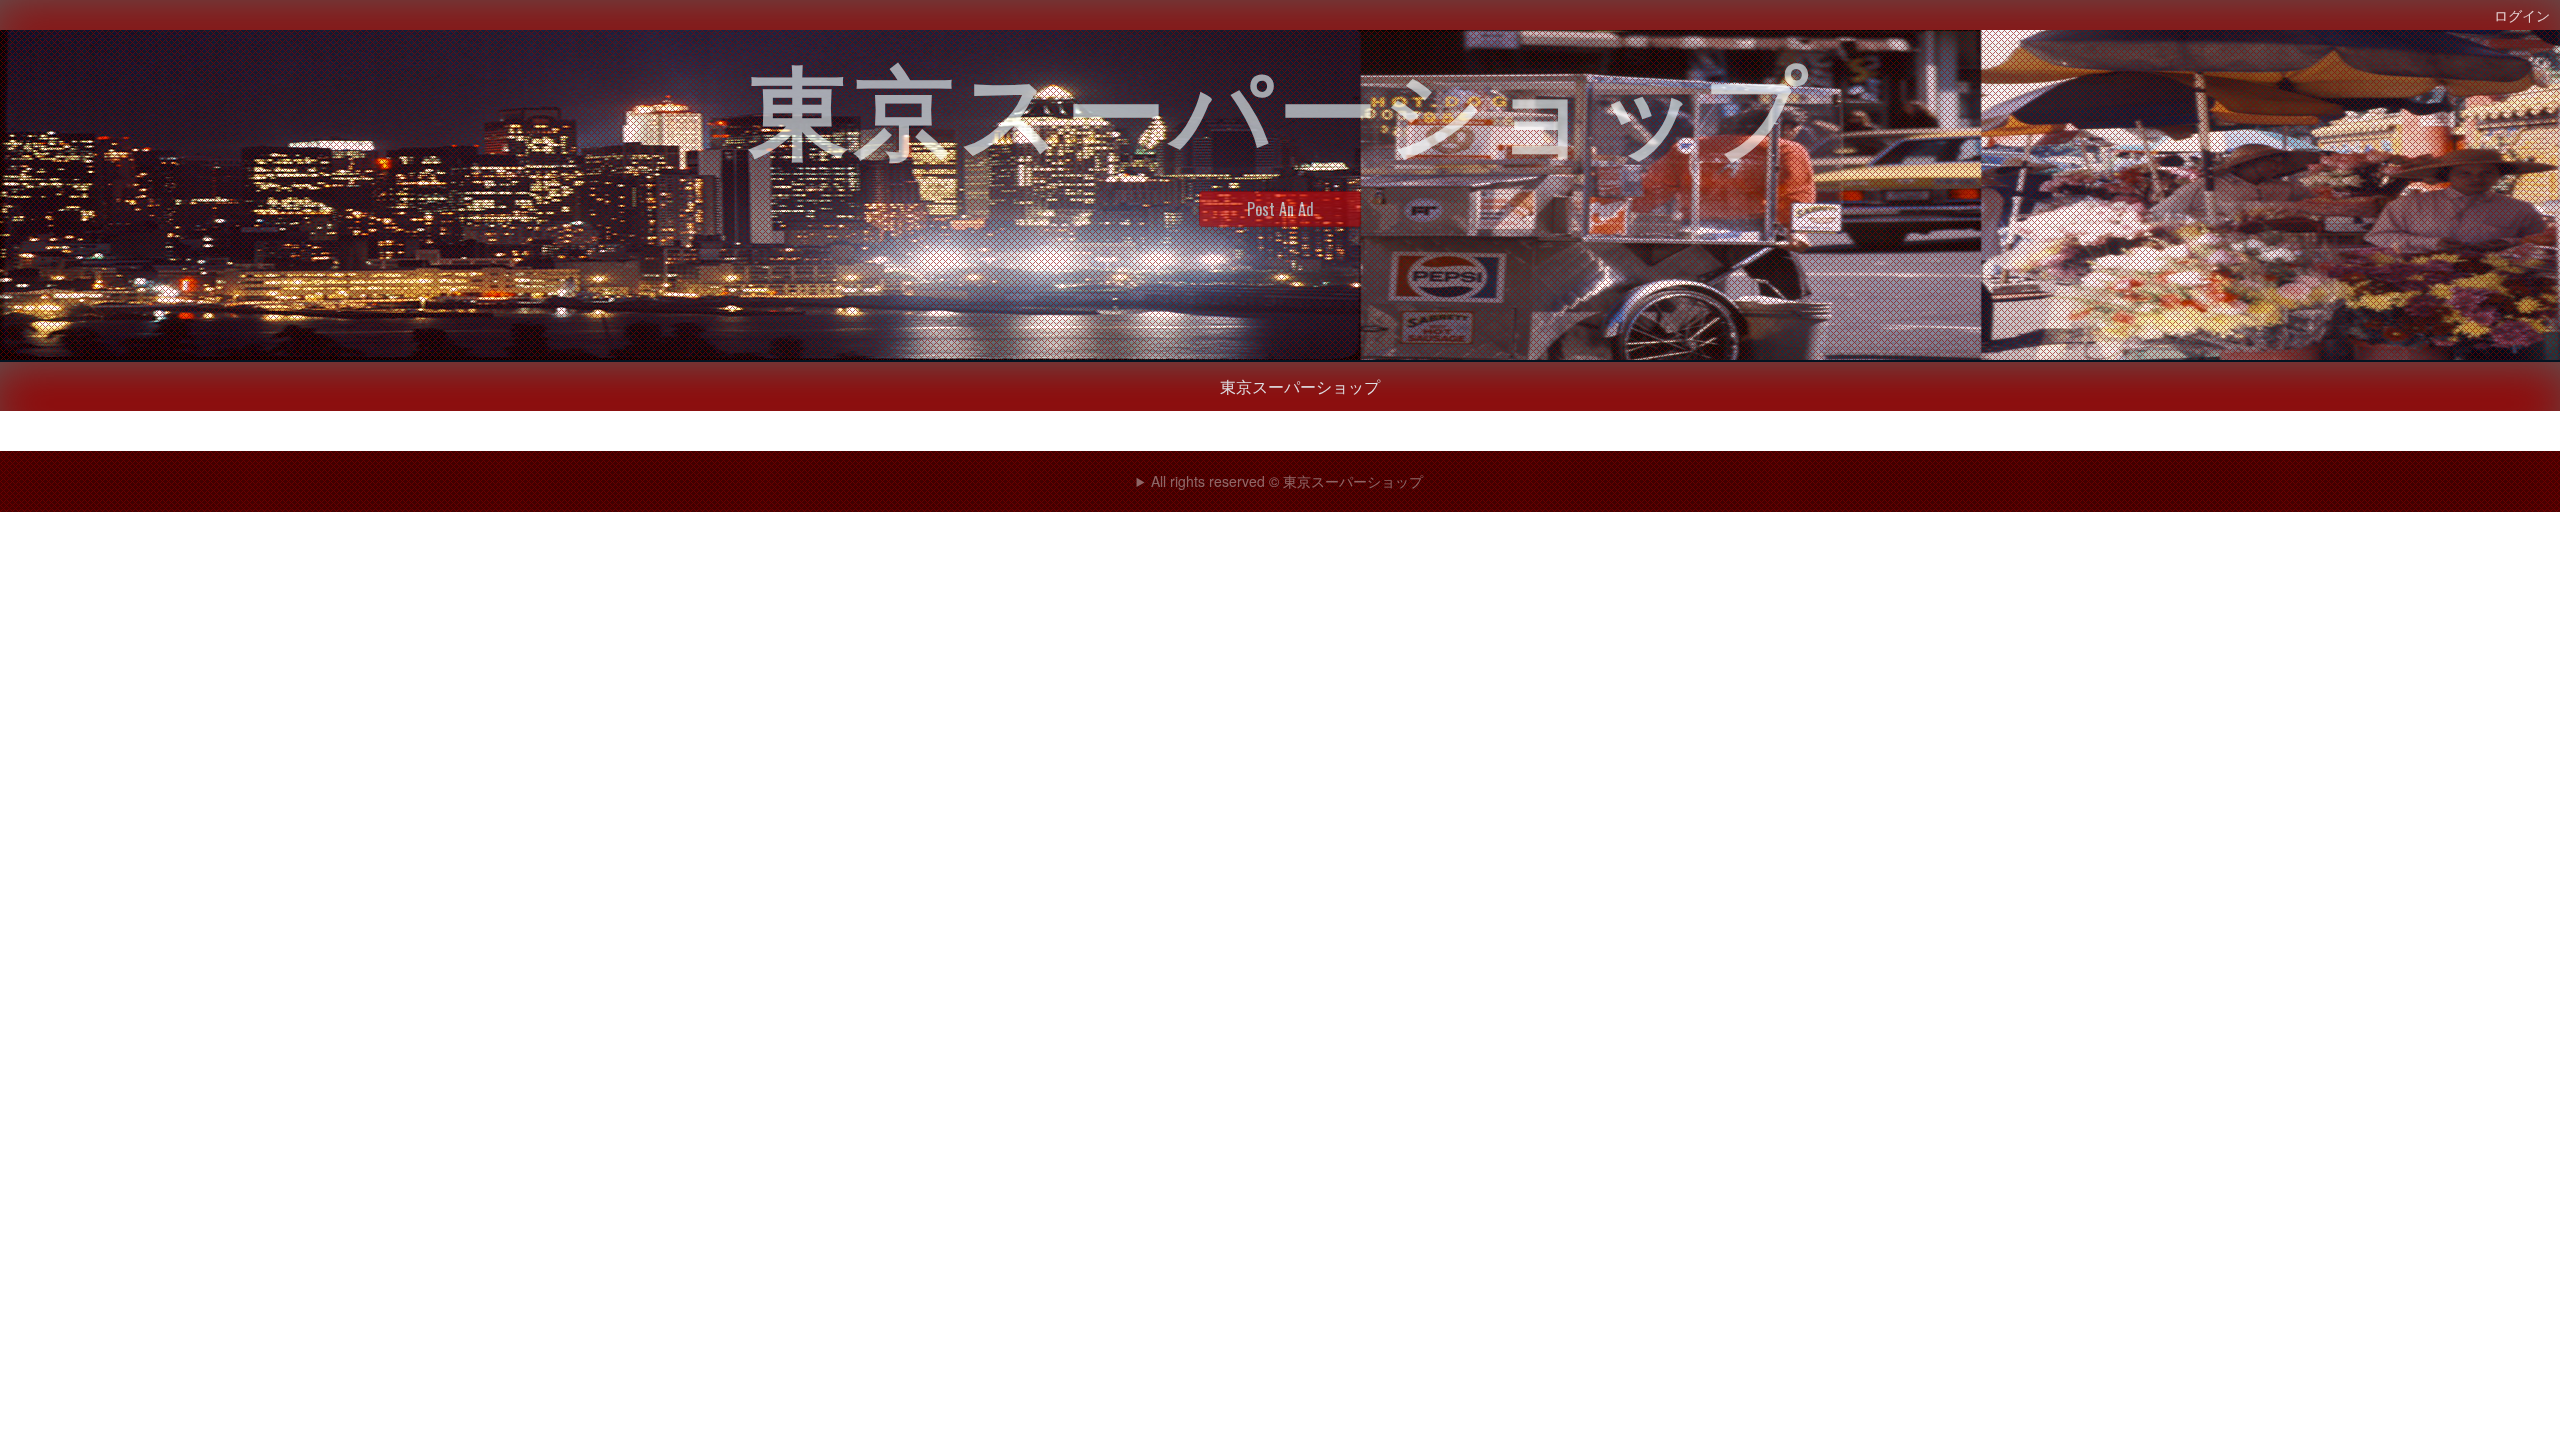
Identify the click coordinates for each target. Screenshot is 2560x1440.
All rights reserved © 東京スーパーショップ (1287, 481)
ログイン (2522, 14)
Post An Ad (1280, 209)
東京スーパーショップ (1300, 386)
